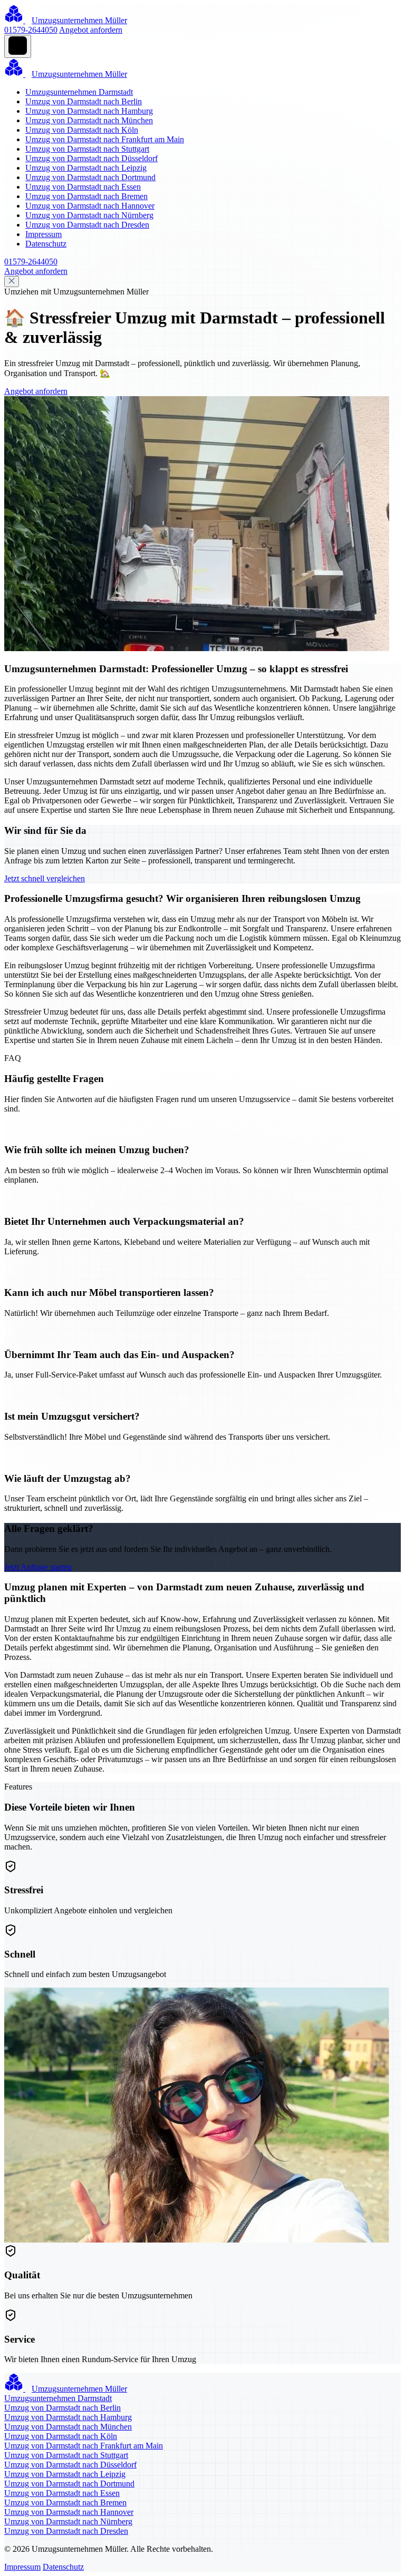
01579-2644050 (31, 30)
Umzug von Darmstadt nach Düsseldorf (91, 158)
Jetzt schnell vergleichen (45, 878)
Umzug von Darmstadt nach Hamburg (89, 111)
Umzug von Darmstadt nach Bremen (86, 196)
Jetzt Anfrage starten (38, 1567)
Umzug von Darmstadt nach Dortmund (90, 177)
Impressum (44, 234)
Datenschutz (46, 244)
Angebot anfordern (91, 30)
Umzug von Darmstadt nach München (89, 120)
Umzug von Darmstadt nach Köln (82, 130)
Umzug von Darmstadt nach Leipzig (86, 168)
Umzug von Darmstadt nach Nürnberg (89, 215)
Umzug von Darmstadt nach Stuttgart (87, 149)
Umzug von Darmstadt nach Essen (83, 187)
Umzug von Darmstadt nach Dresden (87, 225)
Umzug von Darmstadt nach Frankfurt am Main (105, 139)
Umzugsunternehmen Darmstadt (79, 92)
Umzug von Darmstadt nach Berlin (84, 101)
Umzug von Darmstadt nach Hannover (90, 206)
